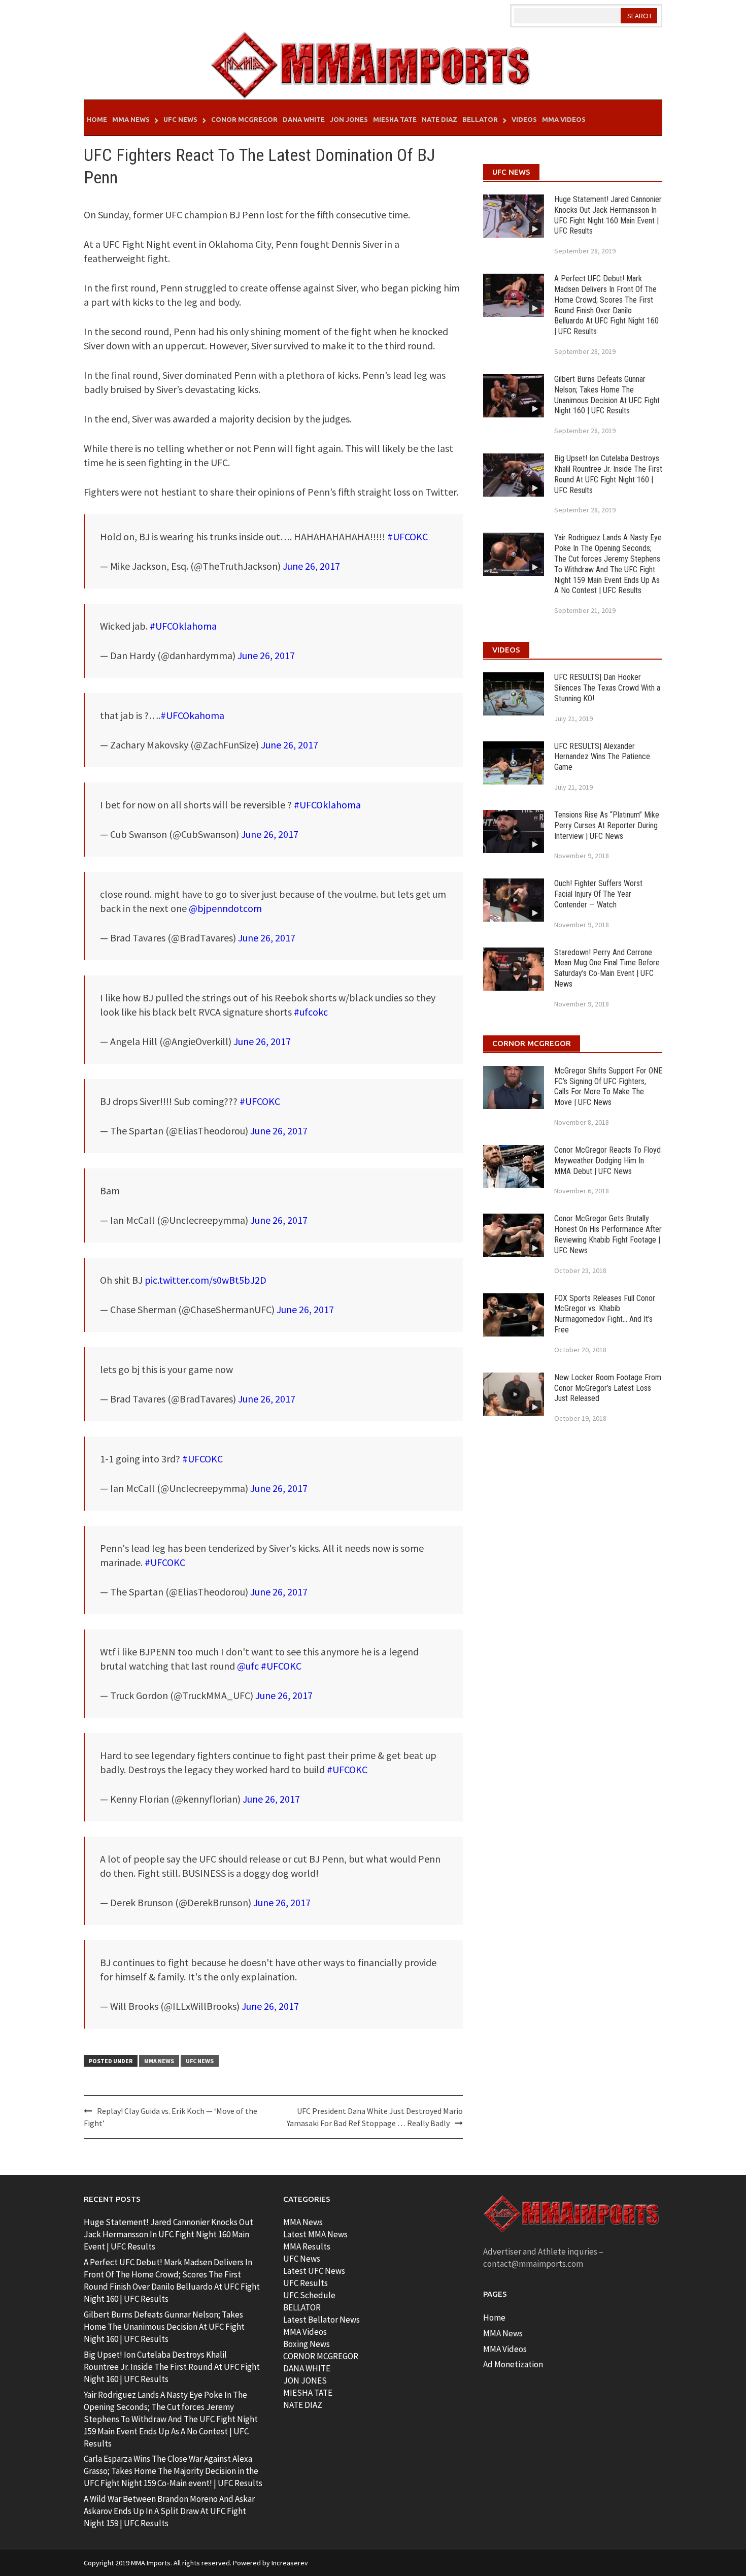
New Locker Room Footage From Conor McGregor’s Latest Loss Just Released (608, 1388)
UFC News (180, 119)
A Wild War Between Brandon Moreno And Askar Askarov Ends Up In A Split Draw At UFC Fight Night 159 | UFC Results (169, 2511)
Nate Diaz (439, 119)
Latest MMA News (315, 2234)
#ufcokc (311, 1012)
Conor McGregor (244, 119)
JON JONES (305, 2381)
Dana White (304, 119)
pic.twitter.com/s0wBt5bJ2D (206, 1280)
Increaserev (290, 2563)
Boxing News (307, 2344)
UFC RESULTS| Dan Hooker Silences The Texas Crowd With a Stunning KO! (607, 688)
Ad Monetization (513, 2364)
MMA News (131, 119)
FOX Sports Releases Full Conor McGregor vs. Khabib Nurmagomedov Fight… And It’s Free (605, 1314)
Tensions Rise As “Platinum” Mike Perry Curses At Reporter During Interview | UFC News (607, 825)
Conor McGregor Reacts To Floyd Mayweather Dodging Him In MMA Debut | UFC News (607, 1161)
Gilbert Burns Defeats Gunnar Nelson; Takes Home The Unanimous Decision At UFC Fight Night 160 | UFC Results (607, 395)
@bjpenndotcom (225, 908)
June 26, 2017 (311, 566)
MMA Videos (564, 119)
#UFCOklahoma (183, 626)
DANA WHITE (307, 2368)
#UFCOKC (408, 536)
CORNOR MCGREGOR (321, 2356)
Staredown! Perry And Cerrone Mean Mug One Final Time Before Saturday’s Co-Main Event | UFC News (607, 968)
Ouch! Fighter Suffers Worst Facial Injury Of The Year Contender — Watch (598, 894)
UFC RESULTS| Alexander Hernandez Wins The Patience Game (602, 757)
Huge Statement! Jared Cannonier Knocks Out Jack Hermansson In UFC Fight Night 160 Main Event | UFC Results (608, 215)
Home (97, 119)
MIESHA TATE (308, 2393)
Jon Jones (349, 119)
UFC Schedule (309, 2295)
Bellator (480, 119)
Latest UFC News (314, 2271)
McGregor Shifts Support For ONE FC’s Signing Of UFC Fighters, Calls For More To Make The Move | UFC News (608, 1086)
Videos (524, 119)
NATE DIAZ (303, 2405)
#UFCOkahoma (192, 715)
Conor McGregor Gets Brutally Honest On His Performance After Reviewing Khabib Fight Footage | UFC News (608, 1234)
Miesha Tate (395, 119)
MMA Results (307, 2246)
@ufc (248, 1666)
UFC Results (306, 2283)
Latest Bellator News (321, 2320)
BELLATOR (302, 2307)
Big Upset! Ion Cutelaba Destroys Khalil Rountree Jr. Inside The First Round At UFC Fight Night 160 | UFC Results (608, 474)
